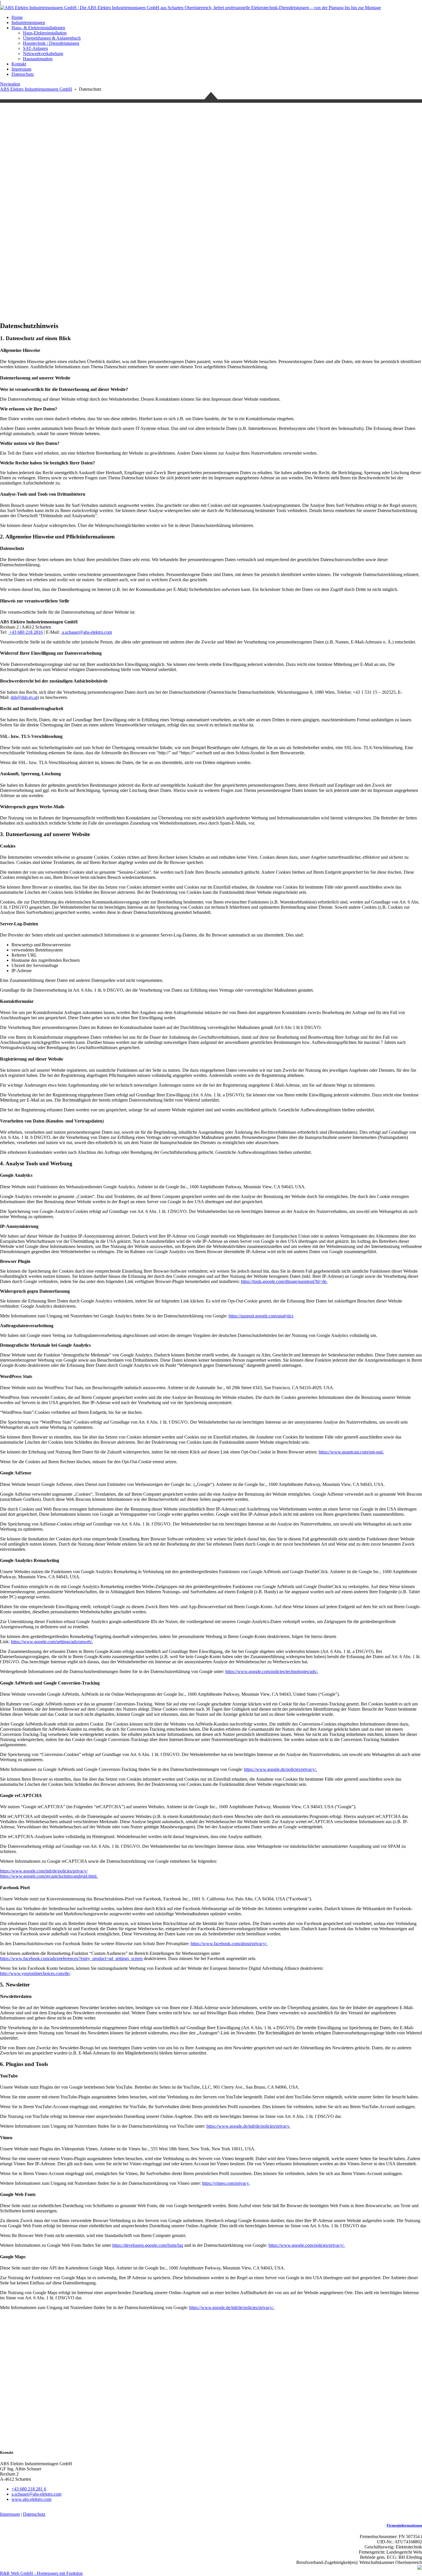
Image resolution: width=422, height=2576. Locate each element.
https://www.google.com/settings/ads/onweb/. (52, 1642)
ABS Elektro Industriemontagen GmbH (36, 89)
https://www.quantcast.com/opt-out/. (351, 1452)
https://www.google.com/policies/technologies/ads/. (272, 1671)
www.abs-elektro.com (31, 2499)
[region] (211, 285)
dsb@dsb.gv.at (24, 697)
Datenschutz (23, 74)
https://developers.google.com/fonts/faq (148, 2245)
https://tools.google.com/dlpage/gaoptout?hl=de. (284, 1281)
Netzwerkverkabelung (43, 54)
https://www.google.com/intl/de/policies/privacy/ (44, 1871)
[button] (211, 239)
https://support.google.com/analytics (261, 1316)
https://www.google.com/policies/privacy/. (307, 2245)
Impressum (21, 69)
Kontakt (19, 64)
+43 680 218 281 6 (29, 2489)
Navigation (10, 84)
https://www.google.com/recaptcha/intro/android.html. (49, 1876)
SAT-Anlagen (35, 48)
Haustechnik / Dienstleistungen (51, 43)
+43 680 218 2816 (25, 632)
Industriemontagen (28, 23)
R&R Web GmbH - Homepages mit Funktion (41, 2573)
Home (17, 17)
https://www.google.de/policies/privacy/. (280, 1769)
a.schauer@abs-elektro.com (86, 632)
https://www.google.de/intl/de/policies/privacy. (248, 2126)
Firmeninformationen (404, 2525)
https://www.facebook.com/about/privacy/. (229, 1944)
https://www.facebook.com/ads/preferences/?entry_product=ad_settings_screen (71, 1958)
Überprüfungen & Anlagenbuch (52, 38)
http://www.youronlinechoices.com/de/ (35, 1973)
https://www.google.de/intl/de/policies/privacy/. (232, 2307)
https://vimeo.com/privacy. (226, 2183)
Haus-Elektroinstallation (45, 33)
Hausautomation (38, 59)
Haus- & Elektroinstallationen (38, 28)
